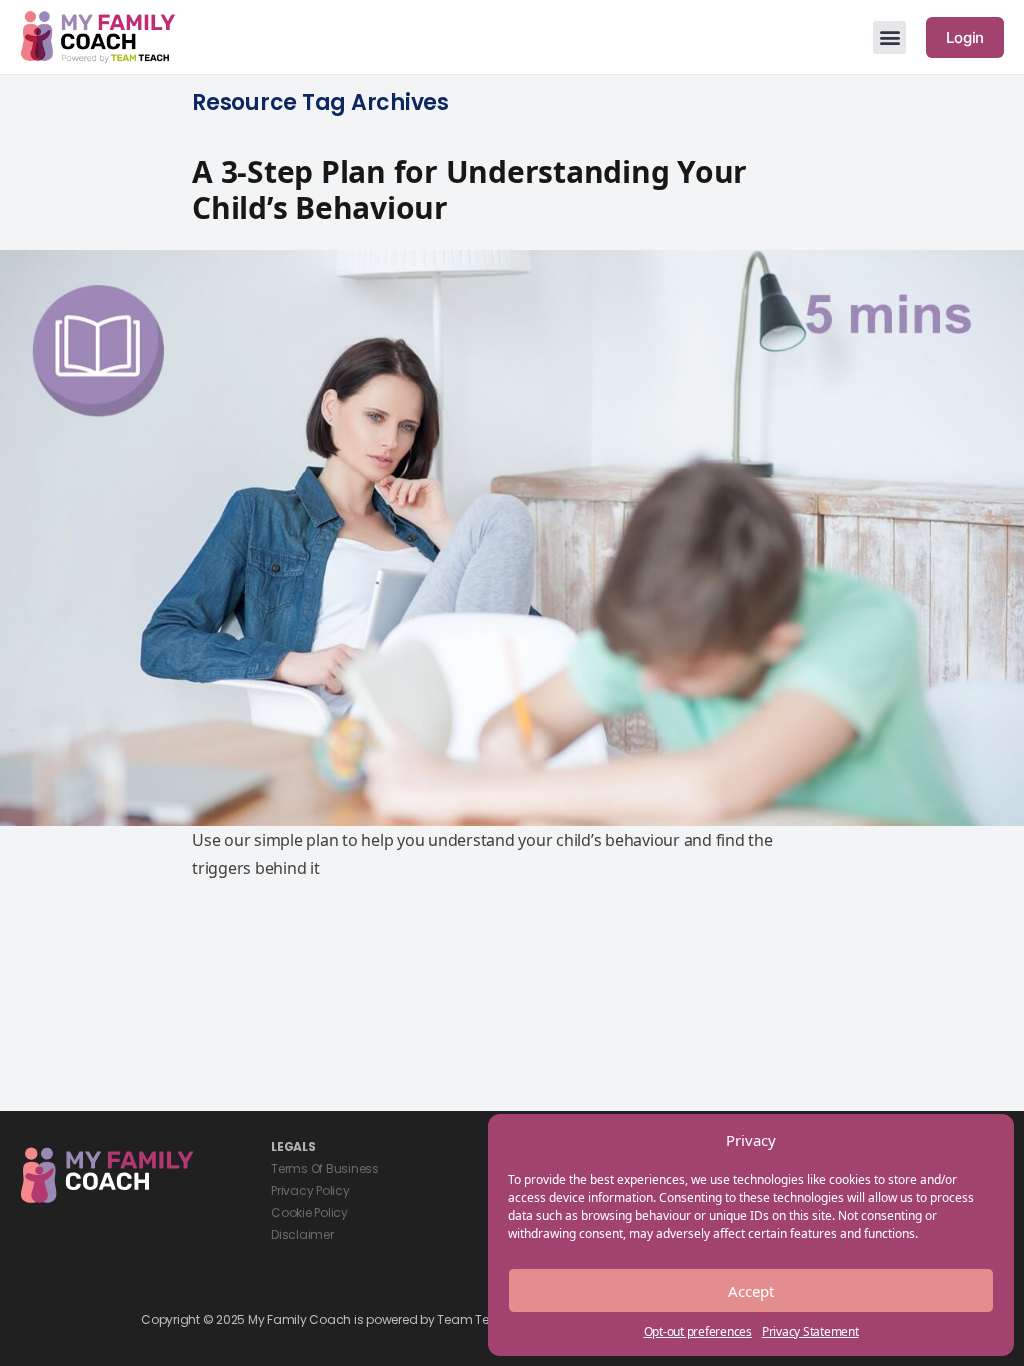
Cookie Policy (309, 1212)
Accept (751, 1291)
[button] (889, 37)
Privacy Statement (810, 1331)
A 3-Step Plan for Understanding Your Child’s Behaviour (469, 189)
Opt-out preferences (698, 1331)
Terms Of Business (325, 1168)
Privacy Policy (310, 1190)
